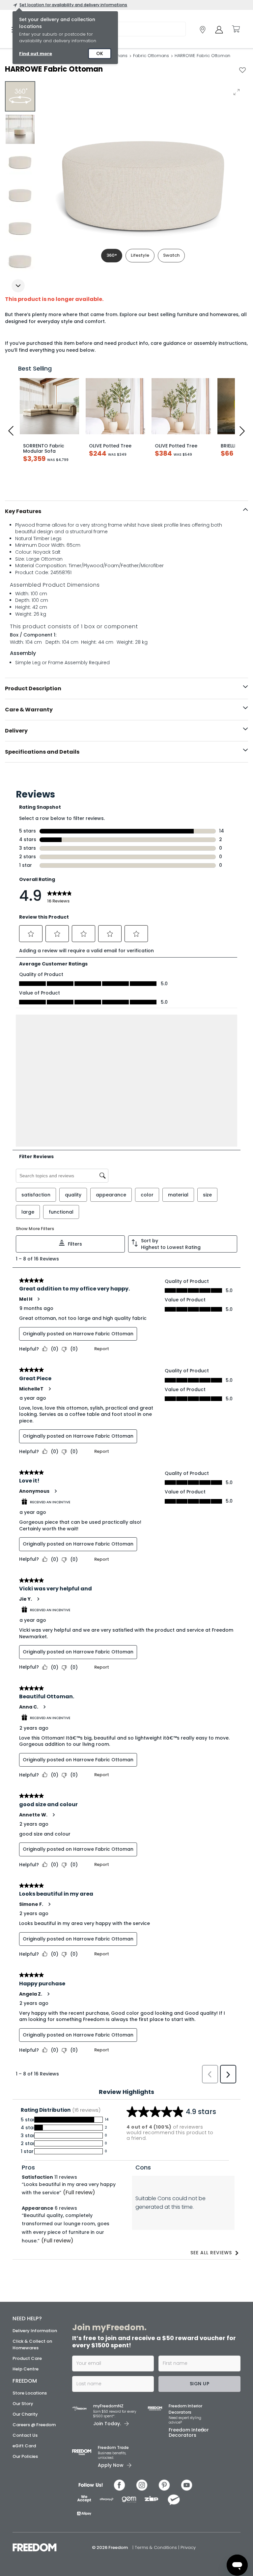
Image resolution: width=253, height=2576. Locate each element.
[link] (203, 30)
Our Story (23, 2404)
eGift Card (24, 2446)
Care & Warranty (29, 710)
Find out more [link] (36, 54)
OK (100, 53)
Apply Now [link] (111, 2465)
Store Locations (30, 2393)
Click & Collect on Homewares (32, 2345)
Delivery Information (35, 2331)
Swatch (171, 255)
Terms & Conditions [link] (156, 2547)
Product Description (33, 688)
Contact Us (25, 2435)
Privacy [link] (188, 2547)
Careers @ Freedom (34, 2425)
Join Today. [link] (107, 2424)
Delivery (16, 731)
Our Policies (25, 2456)
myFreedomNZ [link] (108, 2406)
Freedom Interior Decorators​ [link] (185, 2409)
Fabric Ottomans (151, 56)
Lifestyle (140, 255)
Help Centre (26, 2369)
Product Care (27, 2358)
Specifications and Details (42, 752)
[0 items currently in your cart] (236, 29)
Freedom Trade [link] (113, 2447)
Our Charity (25, 2414)
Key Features (23, 511)
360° (112, 255)
